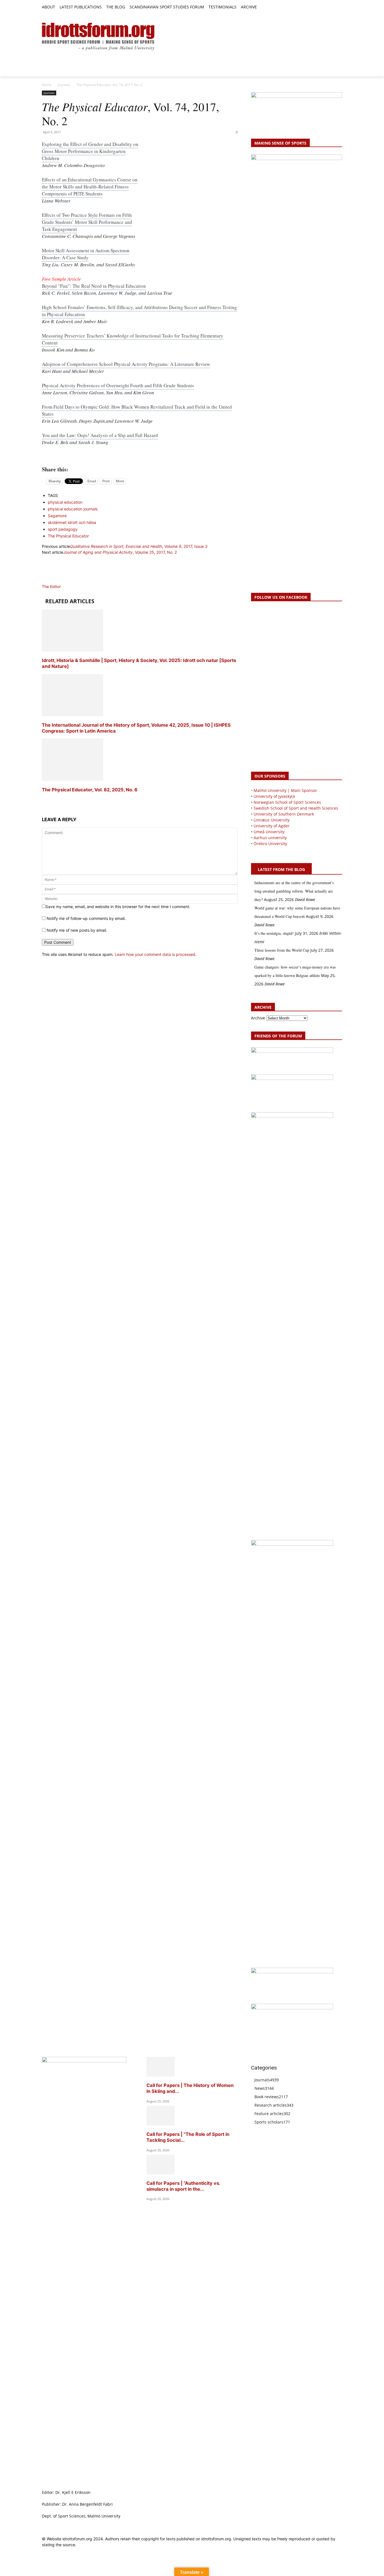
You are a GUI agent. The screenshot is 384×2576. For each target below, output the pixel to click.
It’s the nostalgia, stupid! (274, 933)
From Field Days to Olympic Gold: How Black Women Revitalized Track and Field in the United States (137, 410)
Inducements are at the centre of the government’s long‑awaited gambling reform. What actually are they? (294, 891)
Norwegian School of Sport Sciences (287, 802)
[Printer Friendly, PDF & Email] (140, 456)
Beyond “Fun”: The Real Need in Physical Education (94, 286)
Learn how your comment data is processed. (156, 954)
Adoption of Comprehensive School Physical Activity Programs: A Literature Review (126, 364)
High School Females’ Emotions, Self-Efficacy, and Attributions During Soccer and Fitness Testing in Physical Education (139, 311)
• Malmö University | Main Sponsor (284, 790)
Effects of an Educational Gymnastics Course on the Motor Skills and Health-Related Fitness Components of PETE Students (90, 187)
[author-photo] (55, 581)
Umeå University (269, 832)
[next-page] (43, 800)
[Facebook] (313, 7)
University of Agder (272, 826)
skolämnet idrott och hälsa (72, 522)
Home (47, 85)
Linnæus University (272, 820)
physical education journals (73, 509)
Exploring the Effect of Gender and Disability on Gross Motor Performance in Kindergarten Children (90, 151)
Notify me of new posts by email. (77, 930)
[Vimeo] (332, 7)
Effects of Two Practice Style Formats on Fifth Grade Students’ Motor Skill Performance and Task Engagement (87, 222)
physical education (65, 502)
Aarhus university (270, 838)
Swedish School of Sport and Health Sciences (296, 808)
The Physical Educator (68, 536)
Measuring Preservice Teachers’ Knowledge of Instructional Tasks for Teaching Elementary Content (133, 339)
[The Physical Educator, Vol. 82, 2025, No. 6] (73, 779)
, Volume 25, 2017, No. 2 (120, 552)
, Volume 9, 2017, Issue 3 (139, 546)
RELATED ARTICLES (70, 601)
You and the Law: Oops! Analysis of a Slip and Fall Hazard (100, 435)
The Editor (51, 586)
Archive (258, 1018)
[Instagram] (320, 7)
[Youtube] (339, 7)
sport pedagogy (63, 529)
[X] (326, 7)
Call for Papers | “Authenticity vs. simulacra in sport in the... (183, 2186)
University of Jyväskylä (274, 796)
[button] (264, 7)
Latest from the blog (281, 869)
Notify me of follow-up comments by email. (86, 918)
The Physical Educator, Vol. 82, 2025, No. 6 (90, 790)
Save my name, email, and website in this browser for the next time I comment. (118, 907)
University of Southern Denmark (284, 814)
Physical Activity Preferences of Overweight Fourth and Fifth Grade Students (118, 385)
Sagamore (57, 516)
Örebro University (270, 844)
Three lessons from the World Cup (282, 950)
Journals (64, 85)
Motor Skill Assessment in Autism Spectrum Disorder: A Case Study (86, 254)
